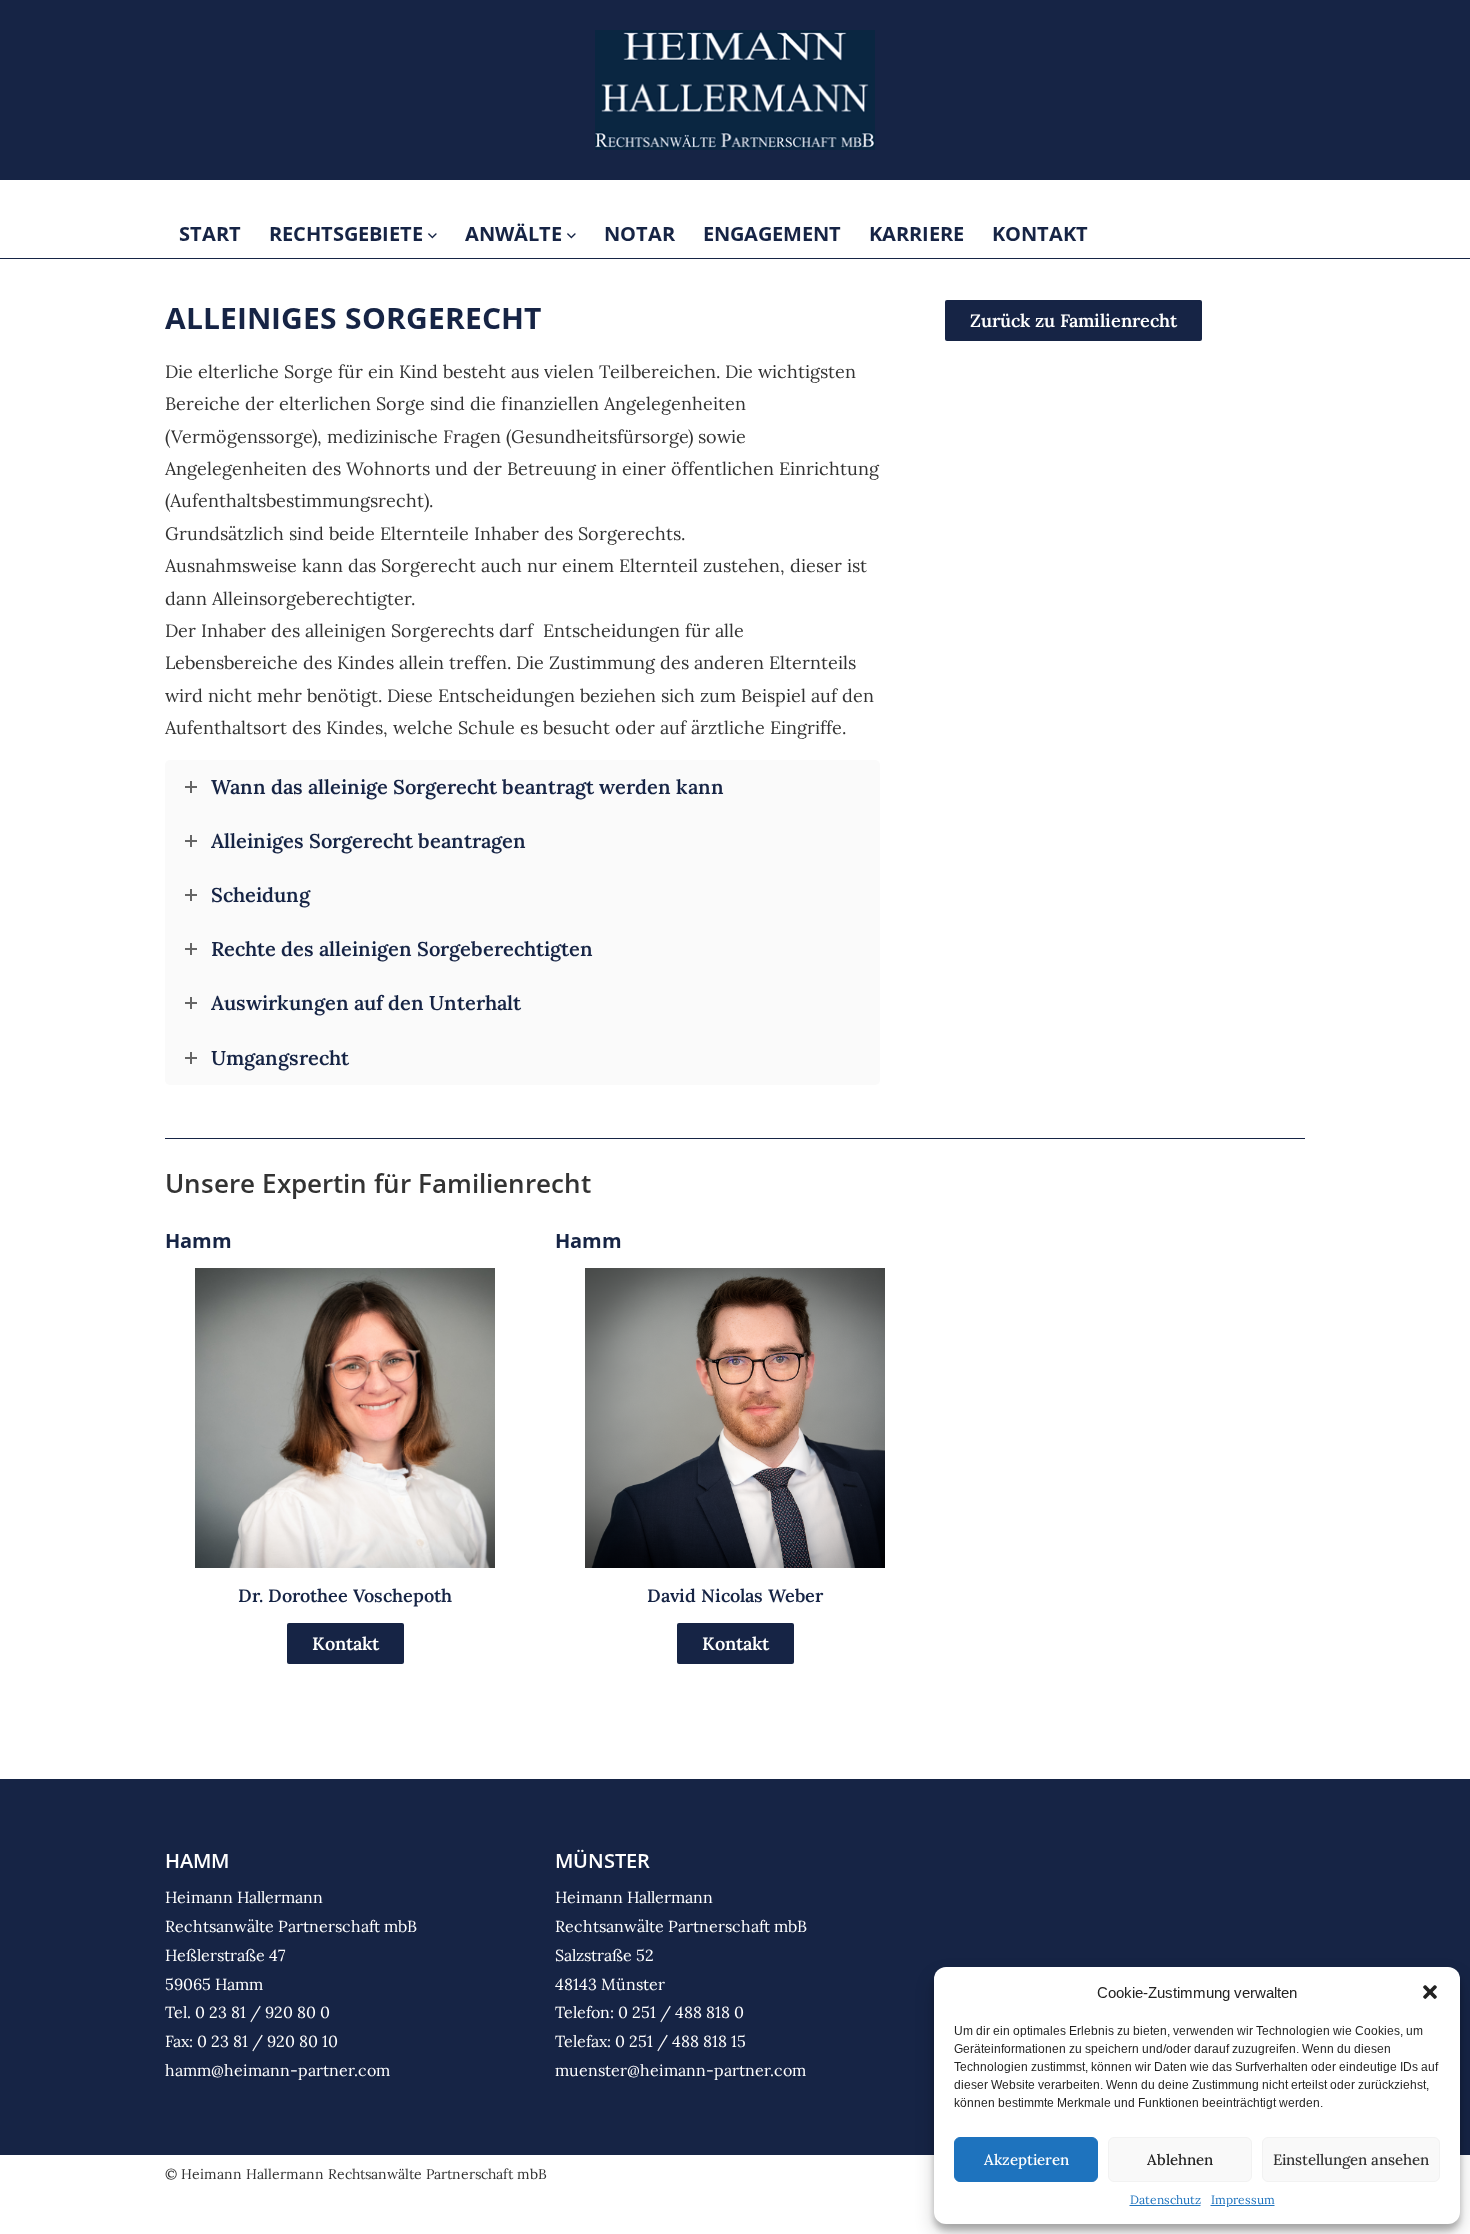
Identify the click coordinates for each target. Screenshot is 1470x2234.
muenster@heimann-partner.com (680, 2070)
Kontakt (1040, 233)
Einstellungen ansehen (1351, 2159)
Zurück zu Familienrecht (1073, 320)
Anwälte (516, 233)
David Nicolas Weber (735, 1595)
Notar (639, 233)
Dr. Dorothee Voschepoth (345, 1595)
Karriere (916, 233)
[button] (1430, 1992)
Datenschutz (1165, 2199)
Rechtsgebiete (348, 233)
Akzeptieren (1026, 2159)
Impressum (1243, 2199)
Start (210, 233)
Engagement (772, 233)
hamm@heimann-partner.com (277, 2070)
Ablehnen (1180, 2159)
